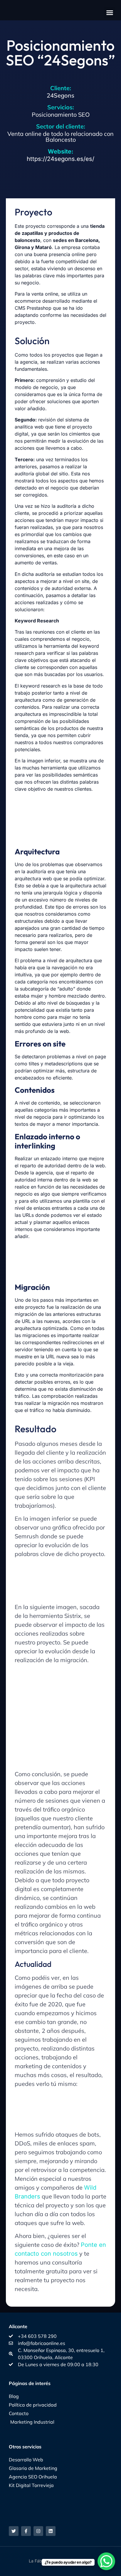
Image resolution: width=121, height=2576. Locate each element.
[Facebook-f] (26, 2531)
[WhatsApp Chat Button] (106, 2561)
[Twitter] (14, 2531)
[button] (110, 13)
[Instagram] (38, 2531)
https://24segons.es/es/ (60, 155)
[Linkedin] (51, 2531)
